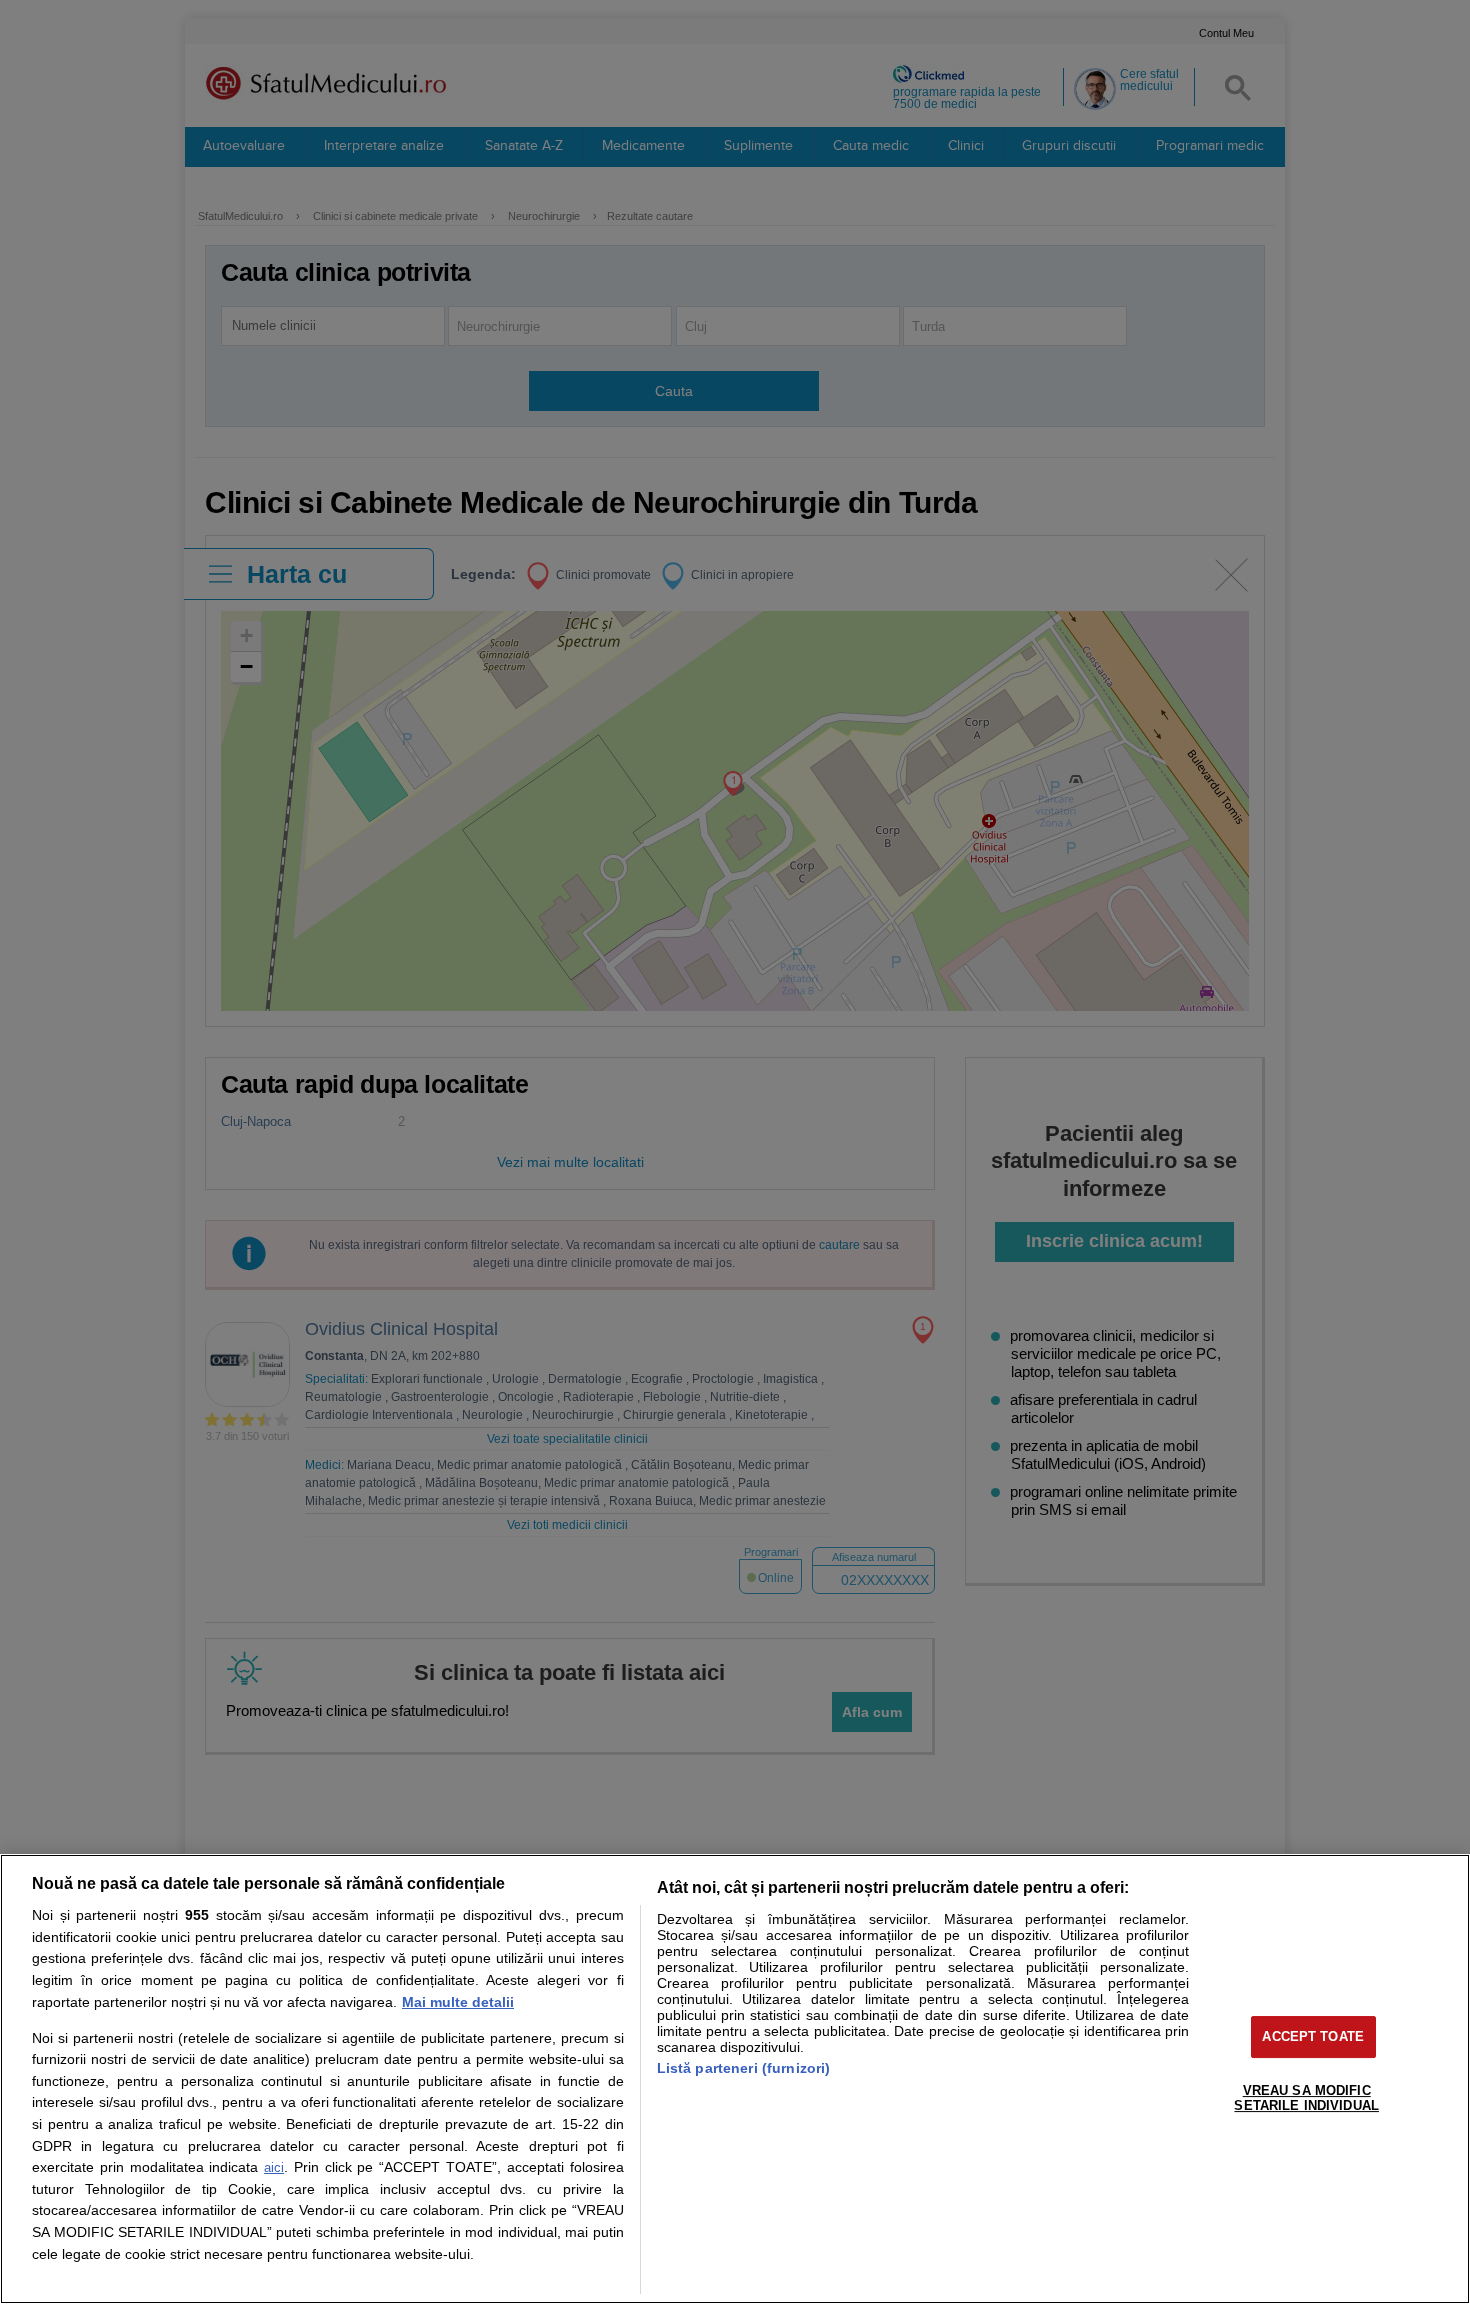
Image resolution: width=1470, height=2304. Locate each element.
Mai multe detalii (458, 2002)
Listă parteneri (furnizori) (744, 2068)
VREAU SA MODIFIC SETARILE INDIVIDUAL (1306, 2098)
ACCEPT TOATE (1313, 2036)
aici (274, 2167)
